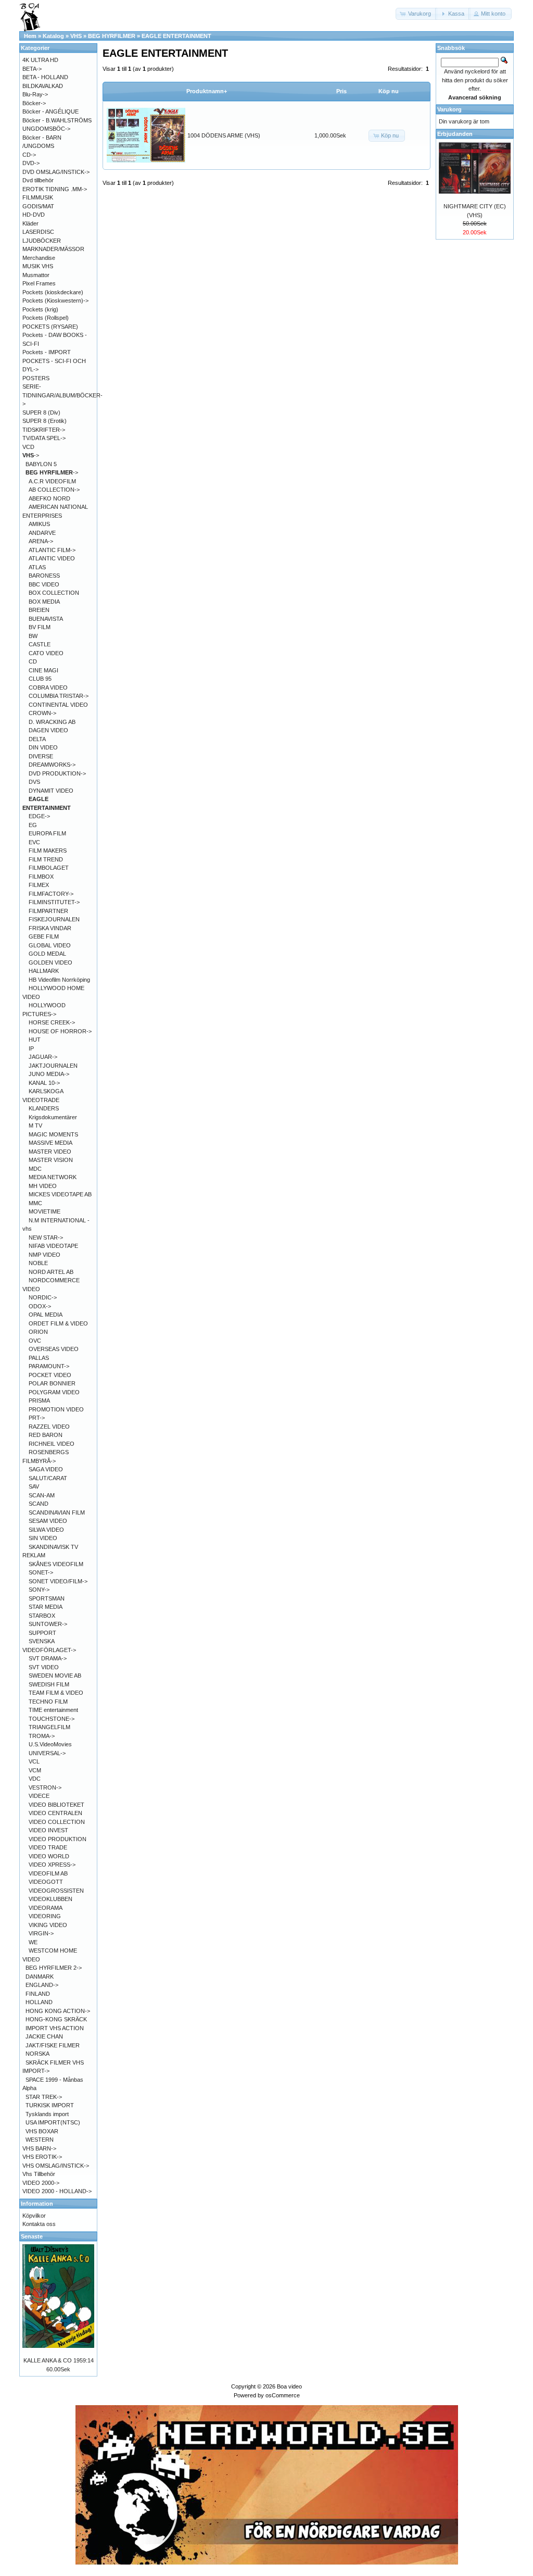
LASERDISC (38, 232)
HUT (35, 1040)
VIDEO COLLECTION (57, 1822)
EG (33, 825)
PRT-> (37, 1418)
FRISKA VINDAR (50, 928)
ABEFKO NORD (49, 498)
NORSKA (37, 2054)
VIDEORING (45, 1916)
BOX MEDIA (44, 602)
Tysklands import (47, 2114)
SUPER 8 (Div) (41, 412)
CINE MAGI (43, 670)
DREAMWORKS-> (52, 765)
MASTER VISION (51, 1160)
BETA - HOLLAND (45, 77)
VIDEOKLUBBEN (50, 1899)
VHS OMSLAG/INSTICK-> (56, 2166)
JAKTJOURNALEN (53, 1066)
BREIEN (39, 610)
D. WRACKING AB (52, 722)
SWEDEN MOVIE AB (55, 1675)
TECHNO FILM (48, 1702)
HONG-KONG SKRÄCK (56, 2019)
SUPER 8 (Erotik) (45, 421)
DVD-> (31, 163)
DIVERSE (41, 756)
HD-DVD (34, 215)
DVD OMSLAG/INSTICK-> (56, 172)
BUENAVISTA (46, 619)
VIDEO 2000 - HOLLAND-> (57, 2191)
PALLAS (39, 1358)
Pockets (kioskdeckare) (53, 292)
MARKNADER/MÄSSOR (53, 249)
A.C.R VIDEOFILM (52, 481)
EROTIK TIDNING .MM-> (55, 189)
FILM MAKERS (48, 851)
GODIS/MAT (38, 206)
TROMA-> (42, 1736)
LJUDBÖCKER (42, 241)
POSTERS (36, 378)
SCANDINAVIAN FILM (57, 1512)
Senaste (32, 2236)
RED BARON (46, 1435)
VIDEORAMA (46, 1908)
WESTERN (40, 2140)
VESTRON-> (45, 1787)
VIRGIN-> (41, 1933)
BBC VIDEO (44, 584)
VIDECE (39, 1796)
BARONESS (44, 576)
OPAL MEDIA (46, 1315)
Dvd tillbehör (38, 180)
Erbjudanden (455, 134)
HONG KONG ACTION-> (58, 2011)
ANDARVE (42, 533)
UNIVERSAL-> (47, 1753)
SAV (34, 1486)
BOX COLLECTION (54, 593)
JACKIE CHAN (44, 2036)
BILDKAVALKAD (43, 86)
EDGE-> (39, 816)
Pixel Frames (39, 283)
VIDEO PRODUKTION (58, 1839)
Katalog (53, 36)
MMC (35, 1203)
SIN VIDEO (43, 1538)
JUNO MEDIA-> (49, 1074)
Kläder (30, 223)
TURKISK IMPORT (50, 2105)
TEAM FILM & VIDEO (56, 1693)
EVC (34, 842)
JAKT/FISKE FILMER (53, 2045)
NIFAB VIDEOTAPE (53, 1246)
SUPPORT (42, 1633)
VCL (34, 1761)
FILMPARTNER (48, 911)
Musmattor (36, 275)
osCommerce (283, 2395)
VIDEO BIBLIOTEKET (56, 1805)
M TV (35, 1126)
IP (31, 1048)
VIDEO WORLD (49, 1856)
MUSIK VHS (38, 266)
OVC (35, 1341)
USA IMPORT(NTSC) (53, 2122)
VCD (28, 447)
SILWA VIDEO (46, 1530)
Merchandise (39, 258)
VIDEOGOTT (46, 1882)
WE (33, 1942)
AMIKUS (39, 524)
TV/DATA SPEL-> (44, 438)
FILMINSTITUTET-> (54, 902)
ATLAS (37, 567)
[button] (416, 14)
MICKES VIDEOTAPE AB (60, 1194)
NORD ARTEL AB (51, 1272)
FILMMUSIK (38, 197)
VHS (76, 36)
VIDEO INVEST (48, 1830)
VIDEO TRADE (48, 1847)
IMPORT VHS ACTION (55, 2028)
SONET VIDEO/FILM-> (58, 1581)
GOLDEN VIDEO (50, 962)
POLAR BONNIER (52, 1383)
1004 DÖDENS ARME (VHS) (224, 135)
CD (33, 661)
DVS (34, 782)
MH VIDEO (43, 1186)
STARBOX (42, 1616)
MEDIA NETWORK (53, 1177)
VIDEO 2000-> (41, 2183)
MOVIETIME (45, 1211)
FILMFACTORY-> (51, 894)
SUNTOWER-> (48, 1624)
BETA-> (32, 69)
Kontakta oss (39, 2224)
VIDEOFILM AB (48, 1873)
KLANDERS (44, 1108)
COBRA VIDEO (48, 687)
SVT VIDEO (44, 1667)
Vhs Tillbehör (39, 2174)
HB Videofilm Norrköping (59, 980)
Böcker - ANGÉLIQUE (50, 111)
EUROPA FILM (47, 833)
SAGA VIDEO (46, 1469)
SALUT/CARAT (48, 1478)
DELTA (37, 739)
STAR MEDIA (46, 1607)
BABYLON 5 (41, 464)
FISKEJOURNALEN (54, 919)
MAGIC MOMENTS (53, 1134)
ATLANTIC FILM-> (52, 550)
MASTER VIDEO (50, 1152)
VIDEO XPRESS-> (52, 1865)
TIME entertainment (53, 1710)
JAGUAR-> (43, 1057)
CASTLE (40, 644)
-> (31, 455)
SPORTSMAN (47, 1598)
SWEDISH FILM (49, 1684)
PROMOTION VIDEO (56, 1409)
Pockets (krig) (40, 309)
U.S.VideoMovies (50, 1744)
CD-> (29, 155)
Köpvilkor (34, 2216)
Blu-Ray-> (35, 94)
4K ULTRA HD (40, 60)
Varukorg (449, 109)
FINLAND (38, 1994)
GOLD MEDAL (47, 954)
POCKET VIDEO (50, 1375)
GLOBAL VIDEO (50, 945)
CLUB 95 (40, 679)
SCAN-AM (42, 1495)
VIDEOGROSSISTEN (56, 1891)
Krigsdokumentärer (53, 1117)
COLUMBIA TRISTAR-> (59, 696)
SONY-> (39, 1590)
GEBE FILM (44, 936)
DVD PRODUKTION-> (57, 773)
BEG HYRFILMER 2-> (54, 1968)
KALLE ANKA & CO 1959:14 (59, 2360)
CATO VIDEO (46, 653)
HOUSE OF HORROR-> (60, 1031)
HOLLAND (39, 2002)
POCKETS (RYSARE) (50, 327)
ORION (38, 1332)
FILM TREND (46, 859)
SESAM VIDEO (48, 1521)
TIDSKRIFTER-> (44, 430)
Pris (341, 91)
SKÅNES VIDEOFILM (56, 1564)
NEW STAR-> (46, 1237)
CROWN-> (42, 713)
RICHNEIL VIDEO (52, 1444)
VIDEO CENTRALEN (55, 1813)
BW (33, 636)
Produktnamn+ (207, 91)
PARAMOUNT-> (49, 1366)
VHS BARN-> (39, 2148)
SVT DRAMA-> (48, 1658)
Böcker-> (34, 103)
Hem (30, 36)
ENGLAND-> (42, 1985)
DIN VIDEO (43, 747)
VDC (35, 1779)
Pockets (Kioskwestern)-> (55, 301)
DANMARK (40, 1977)
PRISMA (39, 1400)
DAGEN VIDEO (48, 730)
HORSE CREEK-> (52, 1022)
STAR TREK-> (44, 2097)
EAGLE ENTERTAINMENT (176, 36)
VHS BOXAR (42, 2131)
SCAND (39, 1504)
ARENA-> (41, 541)
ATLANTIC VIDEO (52, 558)
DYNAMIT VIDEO (51, 791)
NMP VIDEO (45, 1255)
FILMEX (39, 885)
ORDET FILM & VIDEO (58, 1323)
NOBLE (38, 1263)
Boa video (289, 2386)
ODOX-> (40, 1306)
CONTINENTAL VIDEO (58, 705)
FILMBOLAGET (49, 868)
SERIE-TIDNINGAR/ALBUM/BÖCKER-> (62, 395)
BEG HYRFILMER (112, 36)
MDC (35, 1169)
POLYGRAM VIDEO (54, 1392)
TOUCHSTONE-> (52, 1719)
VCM (35, 1770)
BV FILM (40, 627)
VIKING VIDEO (48, 1925)
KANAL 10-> (44, 1083)
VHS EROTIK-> (42, 2157)
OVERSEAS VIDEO (54, 1349)
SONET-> (41, 1572)
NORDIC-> (43, 1297)
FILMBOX (41, 877)
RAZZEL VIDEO (49, 1427)
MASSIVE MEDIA (50, 1143)
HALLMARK (44, 971)
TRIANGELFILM (49, 1727)
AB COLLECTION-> (54, 490)
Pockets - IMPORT (47, 352)
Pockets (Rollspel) (46, 318)
